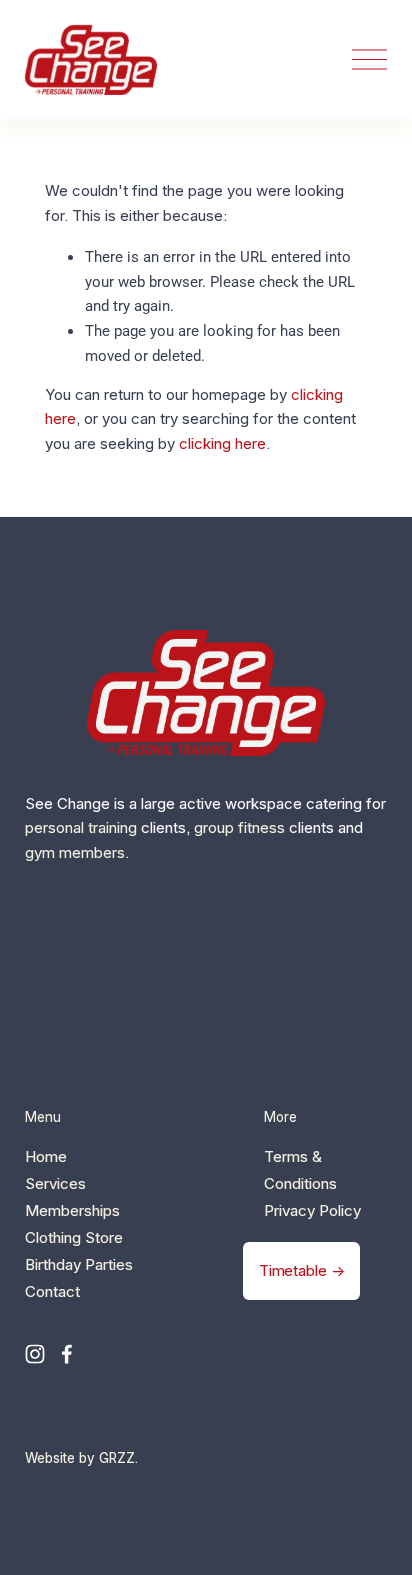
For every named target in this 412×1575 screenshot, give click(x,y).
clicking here (222, 443)
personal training (81, 827)
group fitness (239, 827)
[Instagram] (35, 1354)
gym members (75, 852)
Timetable (293, 1270)
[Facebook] (67, 1354)
